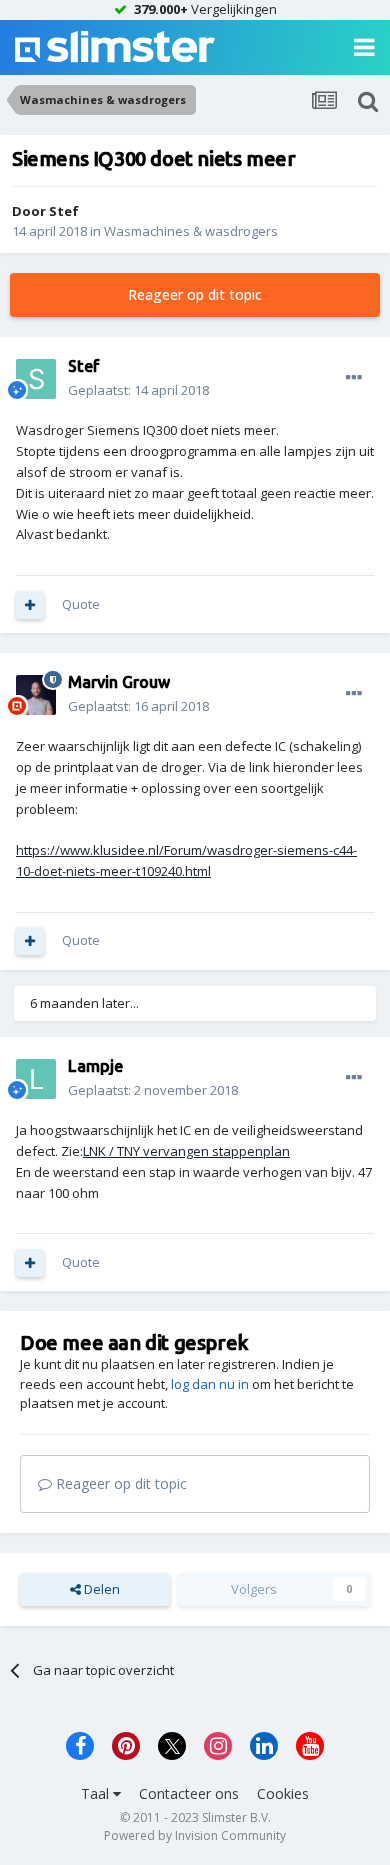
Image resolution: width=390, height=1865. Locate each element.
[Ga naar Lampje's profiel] (36, 1079)
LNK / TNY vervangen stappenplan (186, 1151)
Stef (64, 211)
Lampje (95, 1066)
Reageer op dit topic (195, 294)
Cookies (283, 1793)
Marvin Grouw (119, 682)
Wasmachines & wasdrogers (191, 231)
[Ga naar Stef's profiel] (36, 379)
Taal (97, 1793)
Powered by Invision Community (195, 1835)
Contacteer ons (189, 1793)
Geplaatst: (138, 390)
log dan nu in (210, 1384)
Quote (81, 604)
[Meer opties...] (354, 378)
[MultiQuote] (30, 605)
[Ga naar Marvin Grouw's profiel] (36, 695)
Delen (100, 1589)
